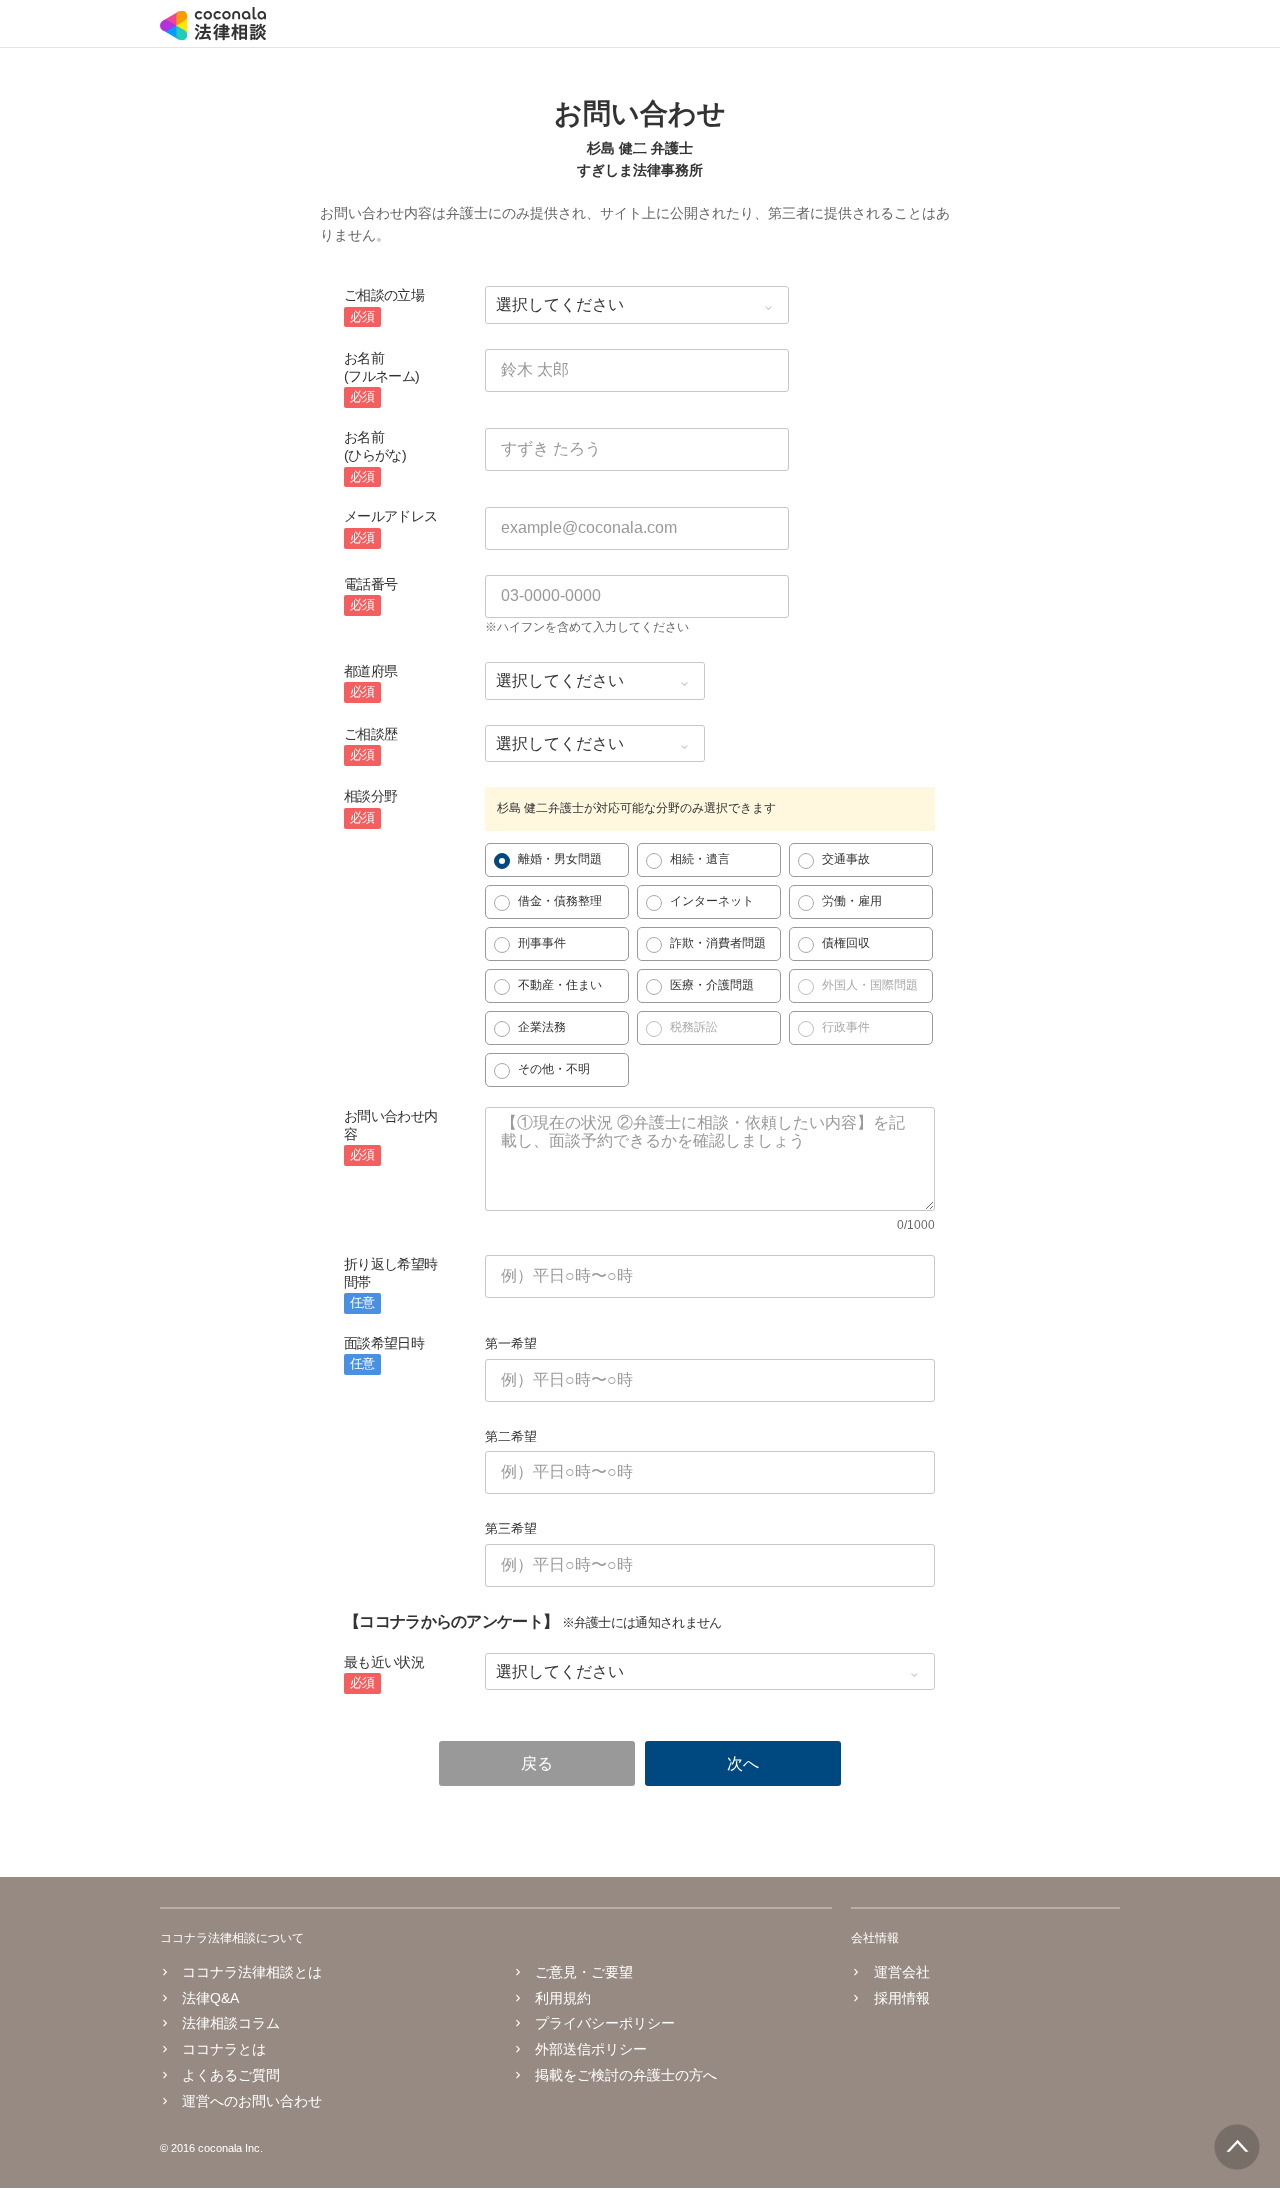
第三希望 (511, 1528)
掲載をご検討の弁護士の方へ (626, 2075)
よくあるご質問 (231, 2075)
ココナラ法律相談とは (252, 1972)
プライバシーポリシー (605, 2023)
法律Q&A (210, 1998)
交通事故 (846, 859)
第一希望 (511, 1343)
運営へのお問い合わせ (252, 2101)
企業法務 (542, 1027)
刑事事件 (542, 943)
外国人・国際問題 (870, 985)
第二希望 (511, 1436)
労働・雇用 (852, 901)
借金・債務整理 (560, 901)
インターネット (712, 901)
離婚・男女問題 (560, 859)
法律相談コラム (231, 2023)
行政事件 (846, 1027)
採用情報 (901, 1998)
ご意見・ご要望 (584, 1972)
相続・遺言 (700, 859)
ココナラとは (224, 2049)
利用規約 (563, 1998)
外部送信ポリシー (591, 2049)
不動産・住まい (560, 985)
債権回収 (846, 943)
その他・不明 (554, 1069)
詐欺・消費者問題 (718, 943)
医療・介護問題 (712, 985)
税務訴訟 (694, 1027)
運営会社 (901, 1972)
